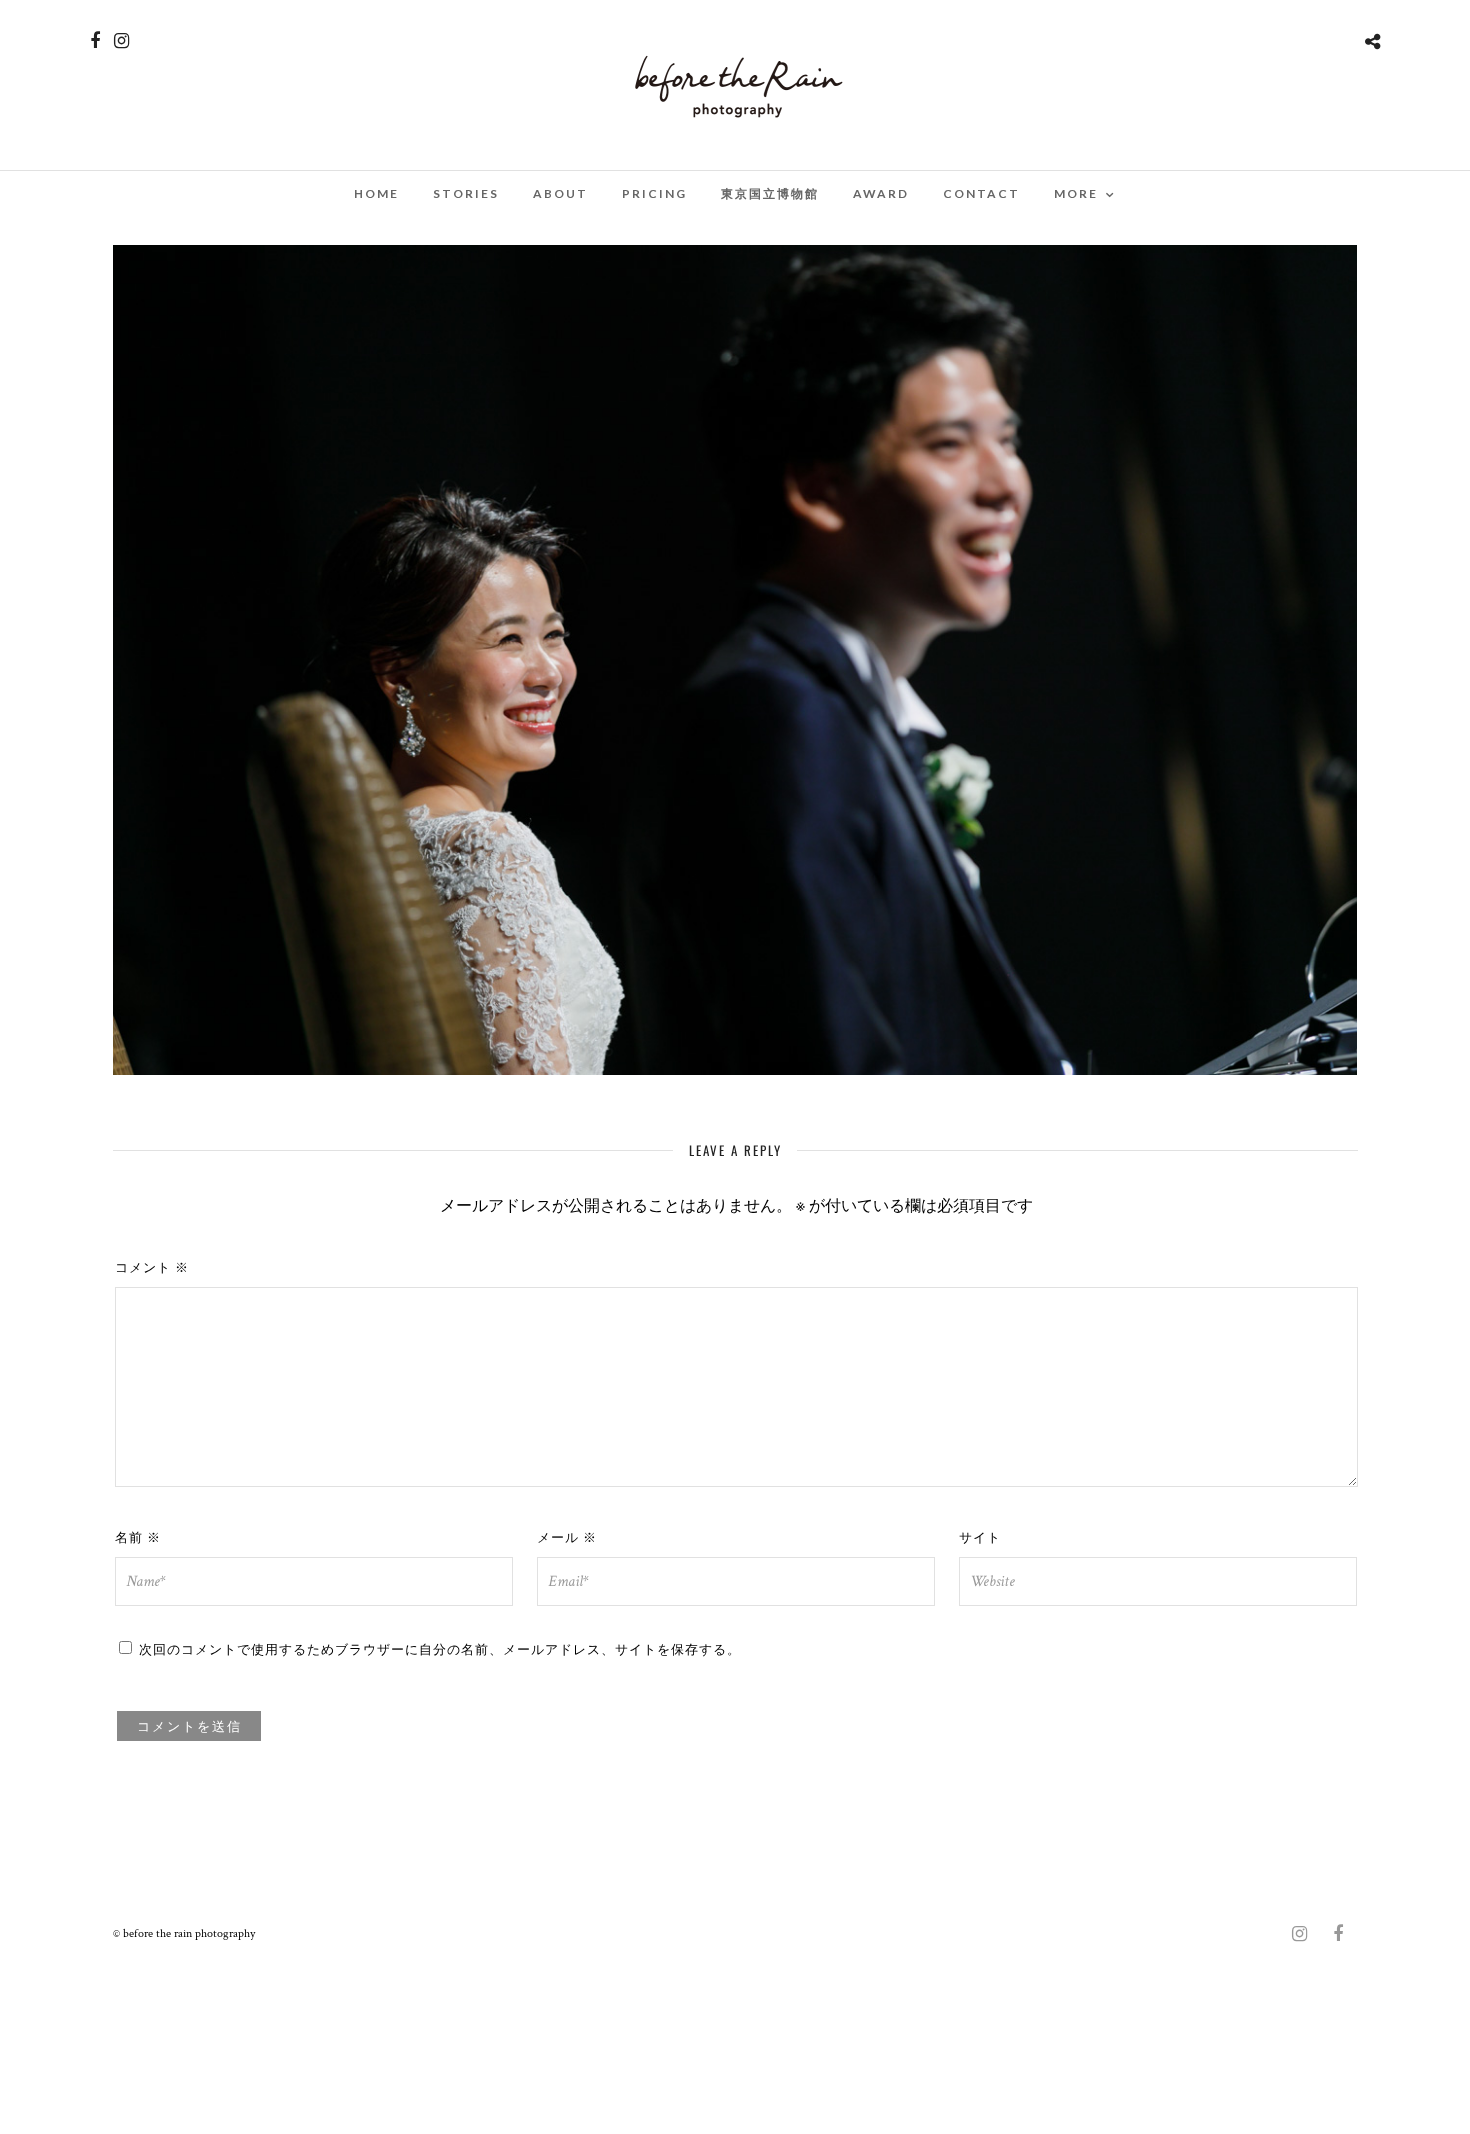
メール (567, 1536)
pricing (654, 193)
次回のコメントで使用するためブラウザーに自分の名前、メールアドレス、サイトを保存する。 (440, 1648)
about (560, 193)
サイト (980, 1536)
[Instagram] (121, 41)
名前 (138, 1536)
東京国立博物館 (770, 193)
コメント (152, 1266)
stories (466, 193)
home (376, 193)
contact (981, 193)
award (881, 193)
